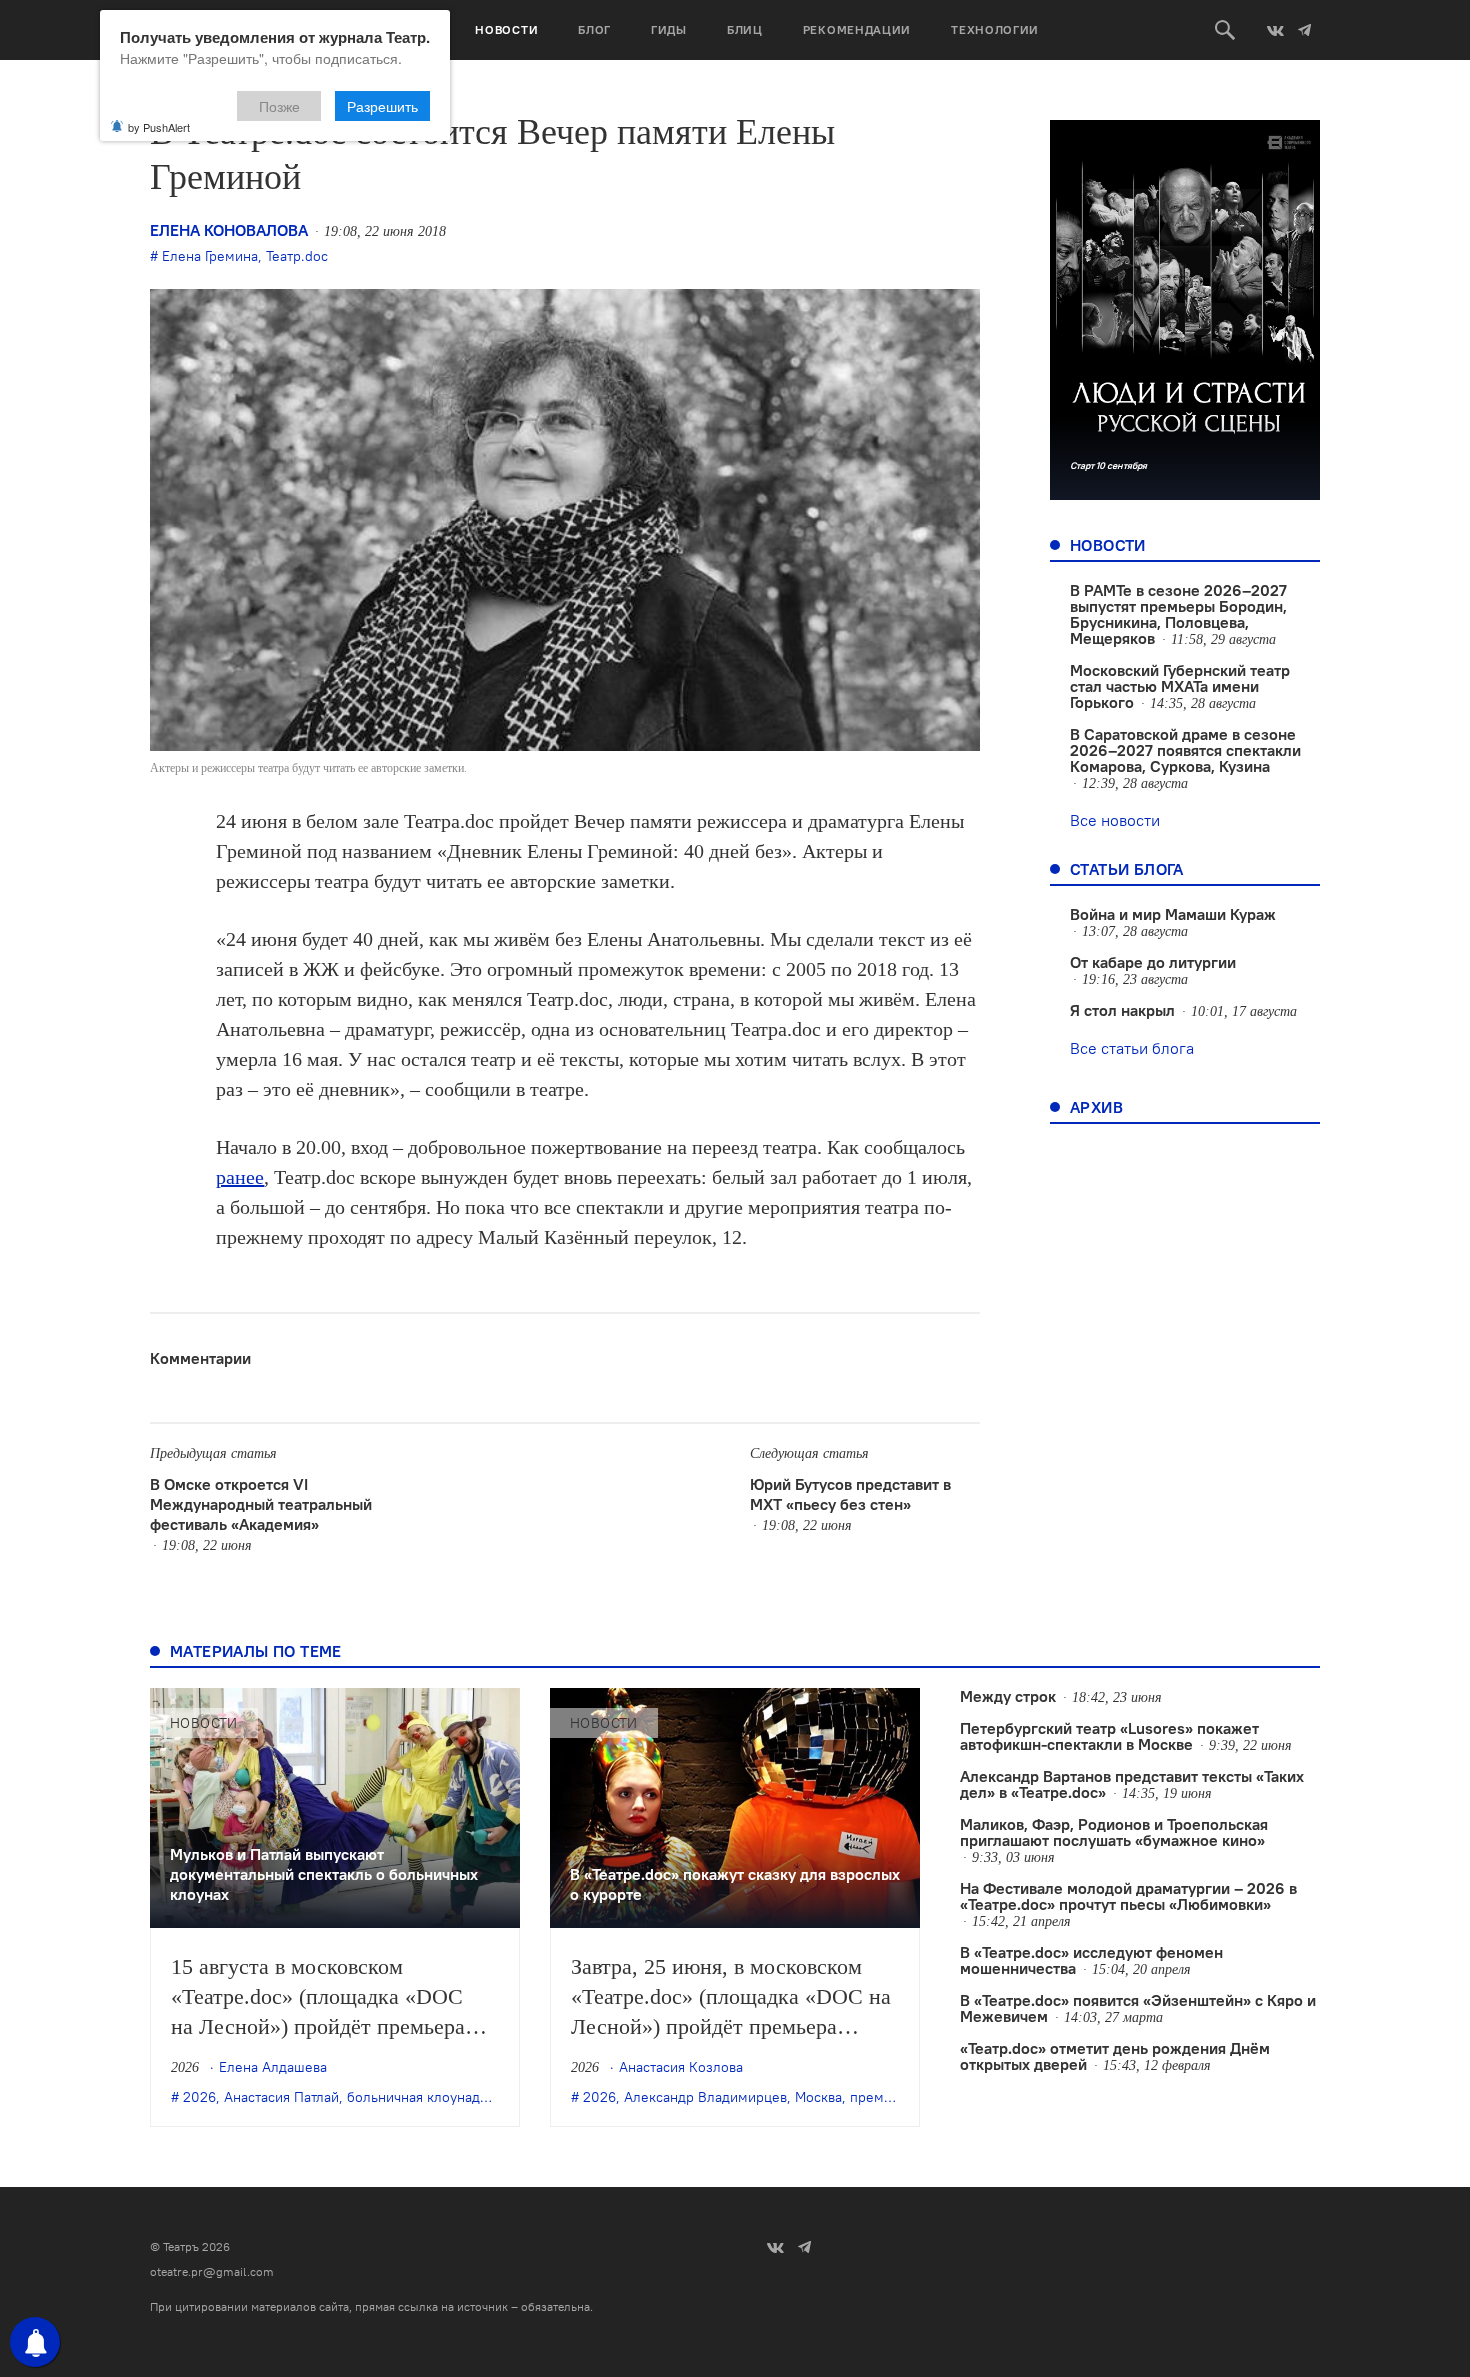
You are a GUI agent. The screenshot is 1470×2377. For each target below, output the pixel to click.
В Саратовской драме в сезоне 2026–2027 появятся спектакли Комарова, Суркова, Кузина (1185, 750)
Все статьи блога (1132, 1048)
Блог (594, 29)
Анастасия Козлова (681, 2067)
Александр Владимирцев (705, 2097)
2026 (199, 2097)
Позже (279, 106)
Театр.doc (297, 256)
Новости (506, 29)
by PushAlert (159, 127)
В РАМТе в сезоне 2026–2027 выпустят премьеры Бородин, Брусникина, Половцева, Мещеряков (1178, 614)
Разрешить (382, 106)
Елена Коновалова (229, 230)
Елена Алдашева (273, 2067)
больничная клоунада (417, 2097)
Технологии (995, 29)
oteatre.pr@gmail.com (212, 2271)
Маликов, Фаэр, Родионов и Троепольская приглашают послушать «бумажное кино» (1114, 1832)
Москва (818, 2097)
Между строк (1008, 1696)
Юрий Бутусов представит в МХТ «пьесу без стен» (850, 1494)
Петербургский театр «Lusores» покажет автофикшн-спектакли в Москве (1109, 1736)
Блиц (745, 29)
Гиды (669, 29)
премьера (882, 2097)
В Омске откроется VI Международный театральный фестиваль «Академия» (261, 1504)
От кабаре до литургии (1153, 962)
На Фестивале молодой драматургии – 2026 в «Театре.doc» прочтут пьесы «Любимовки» (1128, 1896)
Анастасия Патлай (281, 2097)
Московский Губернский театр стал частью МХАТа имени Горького (1180, 686)
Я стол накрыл (1122, 1010)
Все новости (1115, 820)
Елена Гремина (210, 256)
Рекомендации (857, 29)
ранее (240, 1177)
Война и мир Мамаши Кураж (1173, 914)
